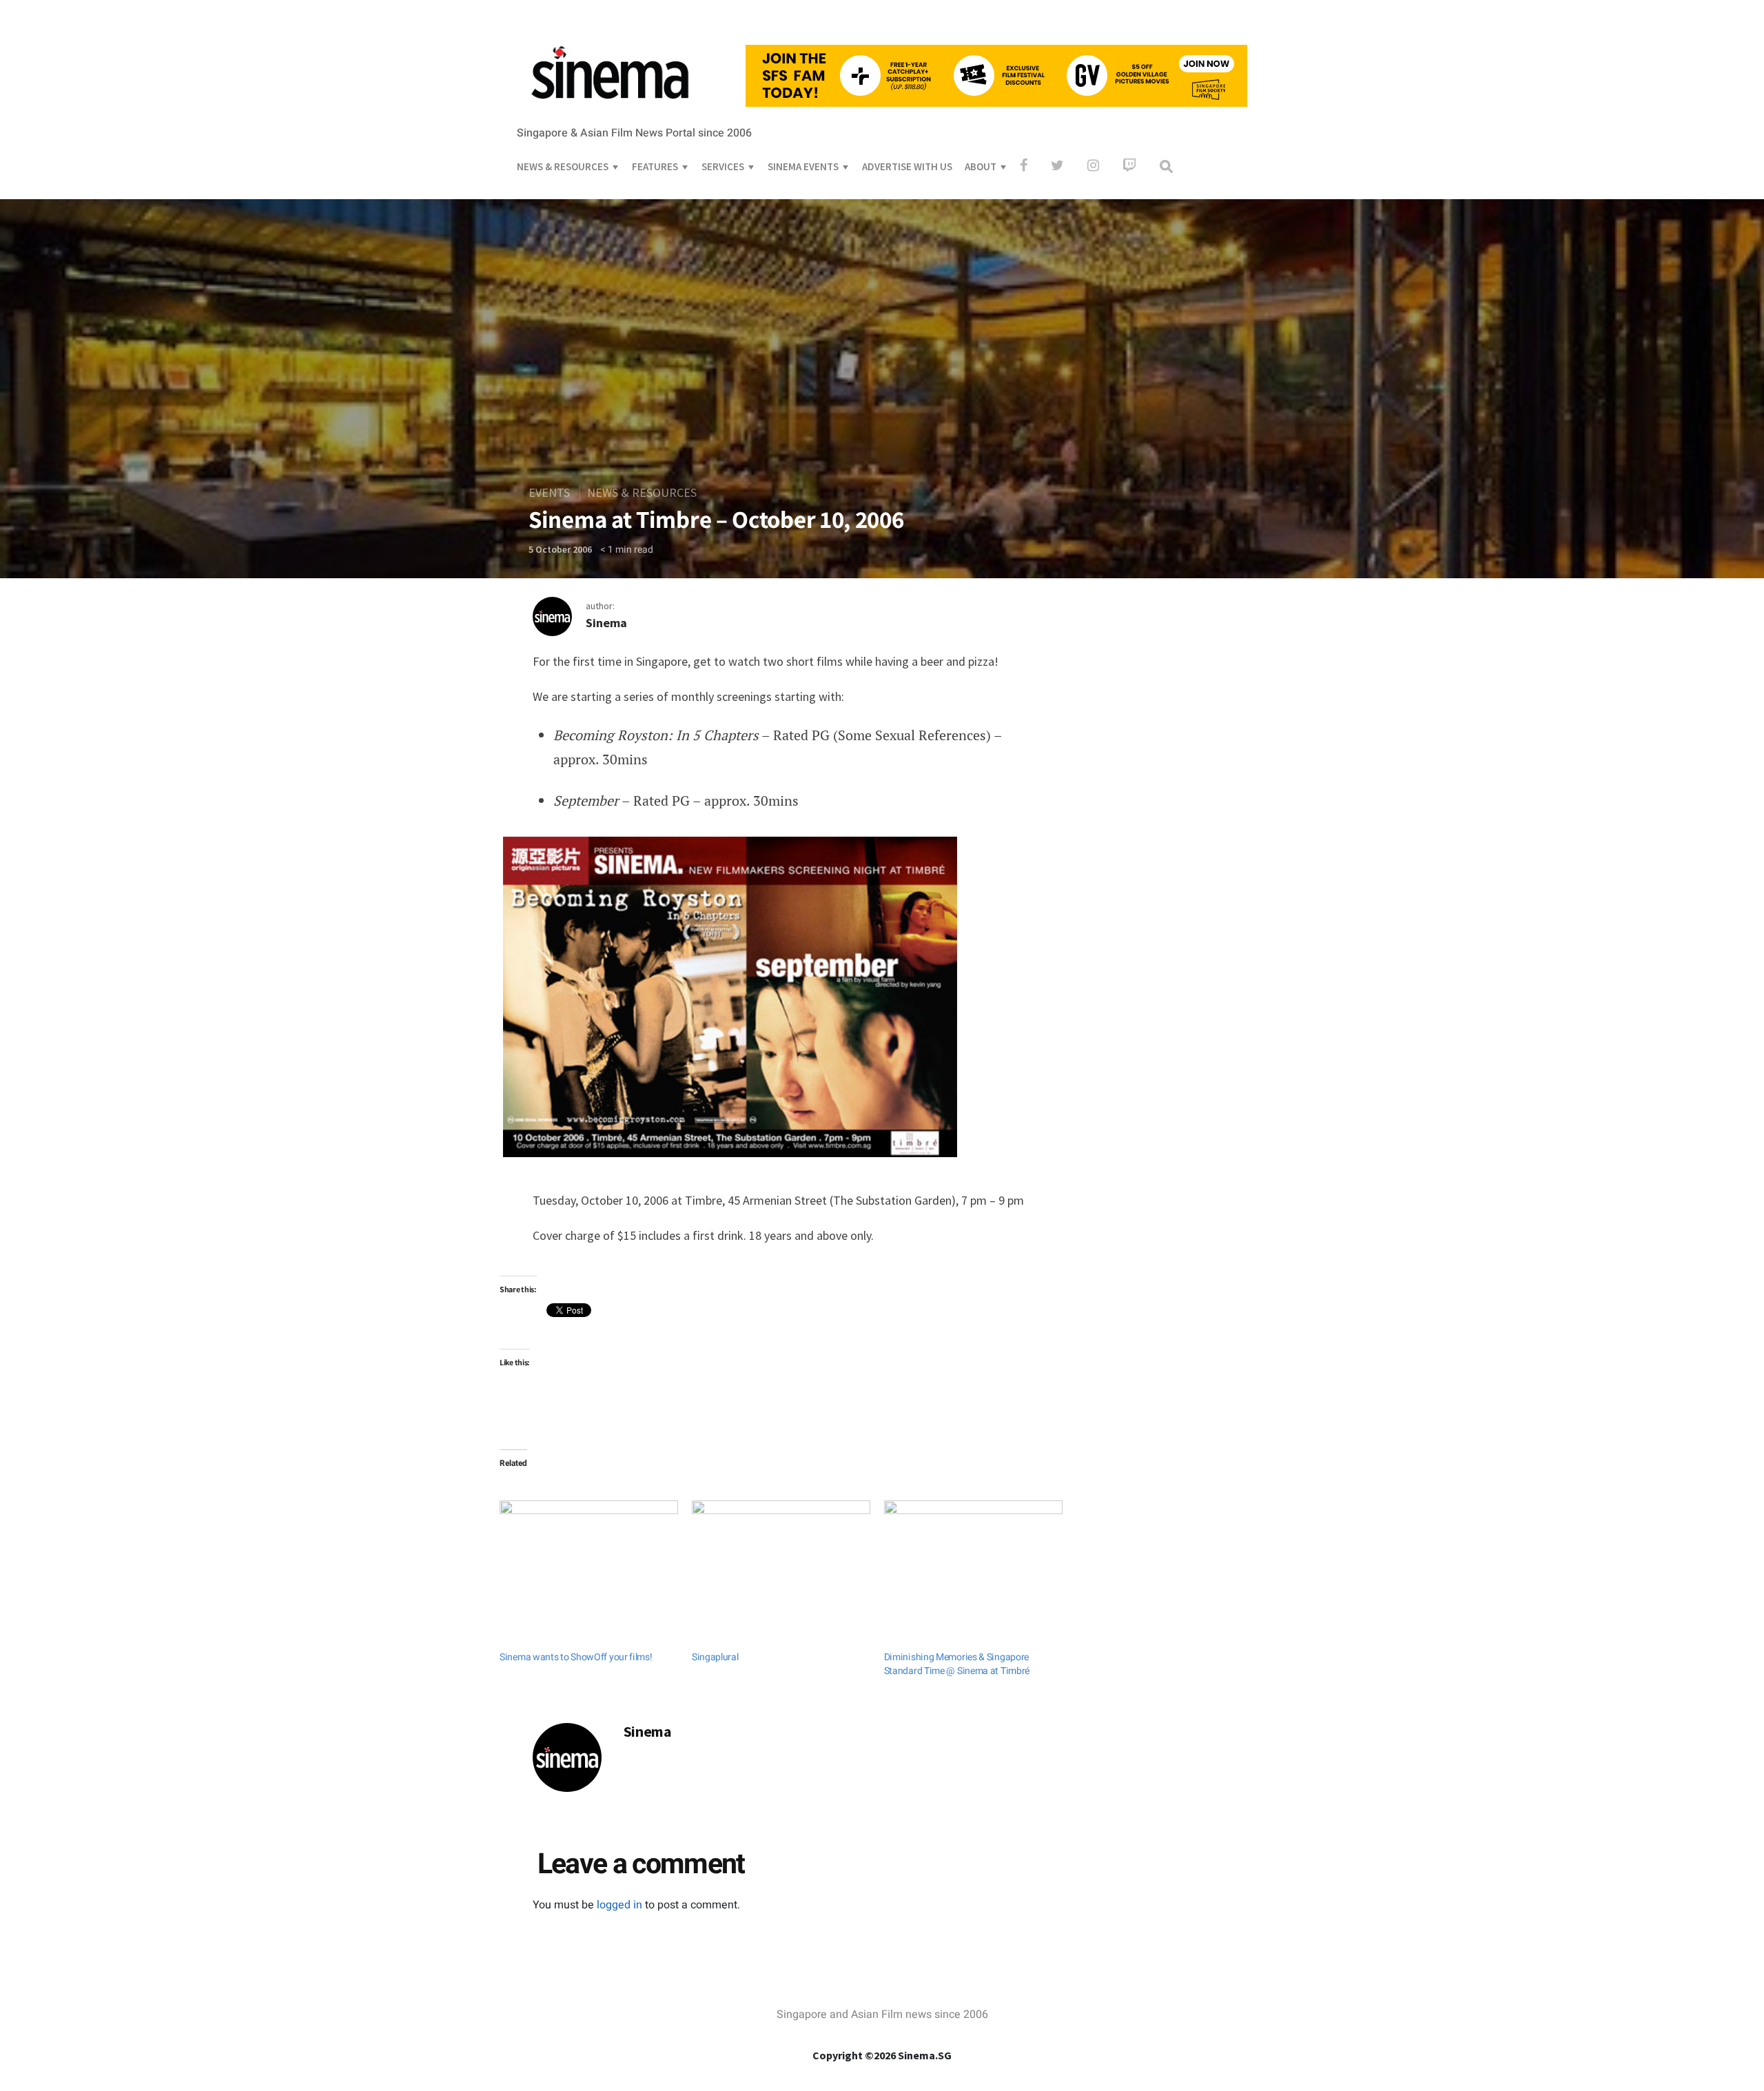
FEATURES (655, 166)
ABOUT (981, 166)
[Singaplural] (781, 1551)
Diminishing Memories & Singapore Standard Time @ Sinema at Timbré (957, 1664)
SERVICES (723, 166)
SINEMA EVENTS (803, 166)
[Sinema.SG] (610, 108)
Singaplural (715, 1657)
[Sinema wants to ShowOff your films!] (589, 1551)
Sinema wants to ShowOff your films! (576, 1657)
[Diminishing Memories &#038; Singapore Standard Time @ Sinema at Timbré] (973, 1551)
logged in (619, 1905)
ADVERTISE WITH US (907, 166)
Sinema (606, 623)
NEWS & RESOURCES (563, 166)
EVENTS (549, 492)
